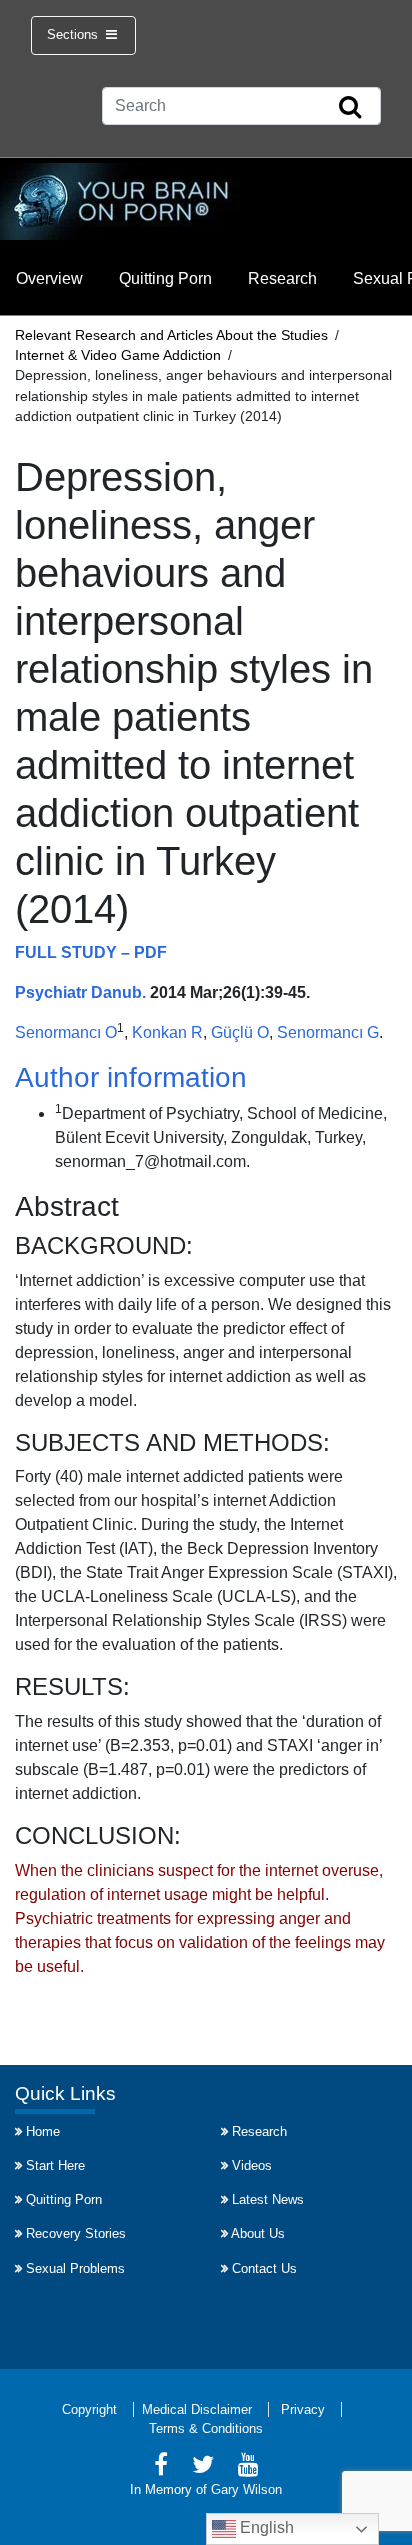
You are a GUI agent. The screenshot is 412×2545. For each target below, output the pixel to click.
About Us (258, 2233)
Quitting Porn (165, 278)
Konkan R (167, 1032)
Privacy (303, 2409)
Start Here (55, 2165)
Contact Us (264, 2268)
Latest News (268, 2199)
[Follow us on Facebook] (161, 2467)
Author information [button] (131, 1077)
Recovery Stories (76, 2233)
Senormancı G (328, 1032)
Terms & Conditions (206, 2428)
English (265, 2527)
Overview (49, 278)
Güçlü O (240, 1032)
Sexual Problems (75, 2268)
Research (282, 278)
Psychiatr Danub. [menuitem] (80, 992)
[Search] (350, 108)
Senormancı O (66, 1032)
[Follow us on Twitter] (203, 2467)
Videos (252, 2165)
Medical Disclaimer (197, 2409)
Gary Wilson (246, 2489)
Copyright (89, 2409)
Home (43, 2131)
